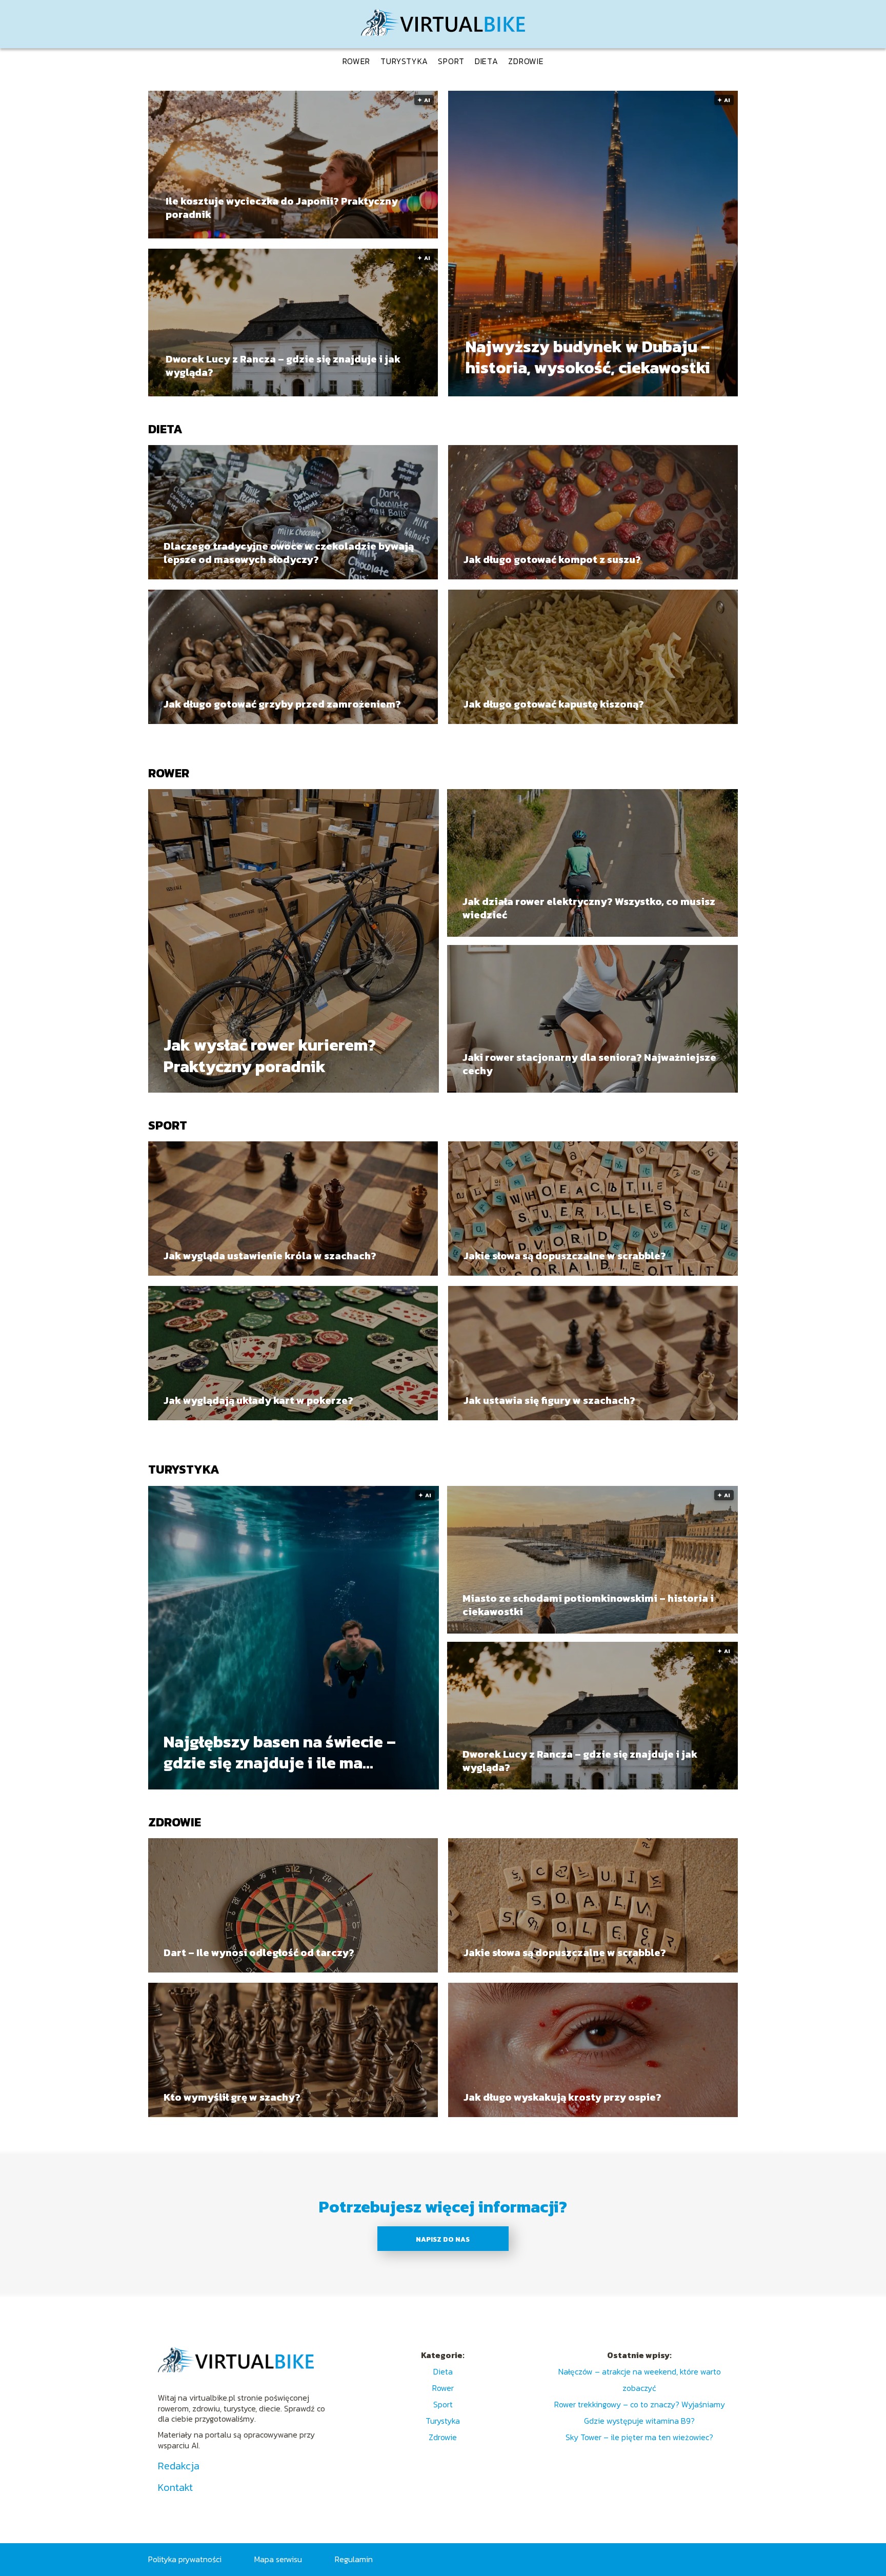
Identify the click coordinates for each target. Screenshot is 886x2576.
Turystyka (404, 61)
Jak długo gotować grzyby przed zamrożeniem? (282, 704)
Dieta (487, 61)
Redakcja (179, 2466)
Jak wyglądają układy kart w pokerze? (258, 1400)
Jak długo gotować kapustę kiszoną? (554, 704)
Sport (451, 61)
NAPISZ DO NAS (443, 2239)
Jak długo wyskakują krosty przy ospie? (562, 2097)
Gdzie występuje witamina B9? (639, 2421)
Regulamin (354, 2559)
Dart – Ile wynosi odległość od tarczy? (259, 1953)
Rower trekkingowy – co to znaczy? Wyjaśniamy (640, 2404)
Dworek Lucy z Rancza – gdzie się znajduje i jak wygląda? (283, 366)
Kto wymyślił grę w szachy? (232, 2097)
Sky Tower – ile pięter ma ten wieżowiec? (639, 2437)
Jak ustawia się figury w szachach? (549, 1400)
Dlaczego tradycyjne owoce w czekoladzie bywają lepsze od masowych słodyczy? (289, 553)
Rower (357, 61)
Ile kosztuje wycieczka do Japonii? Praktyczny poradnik (282, 208)
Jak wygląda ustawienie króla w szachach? (270, 1256)
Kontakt (175, 2487)
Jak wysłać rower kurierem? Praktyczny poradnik (270, 1056)
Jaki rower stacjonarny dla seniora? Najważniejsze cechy (589, 1064)
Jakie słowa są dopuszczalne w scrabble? (565, 1256)
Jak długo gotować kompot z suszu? (552, 559)
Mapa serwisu (278, 2559)
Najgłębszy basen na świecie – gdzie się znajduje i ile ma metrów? (280, 1752)
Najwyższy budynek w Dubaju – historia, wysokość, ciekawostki (588, 358)
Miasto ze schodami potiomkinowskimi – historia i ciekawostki (588, 1605)
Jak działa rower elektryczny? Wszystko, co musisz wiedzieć (589, 908)
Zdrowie (526, 61)
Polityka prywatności (185, 2559)
